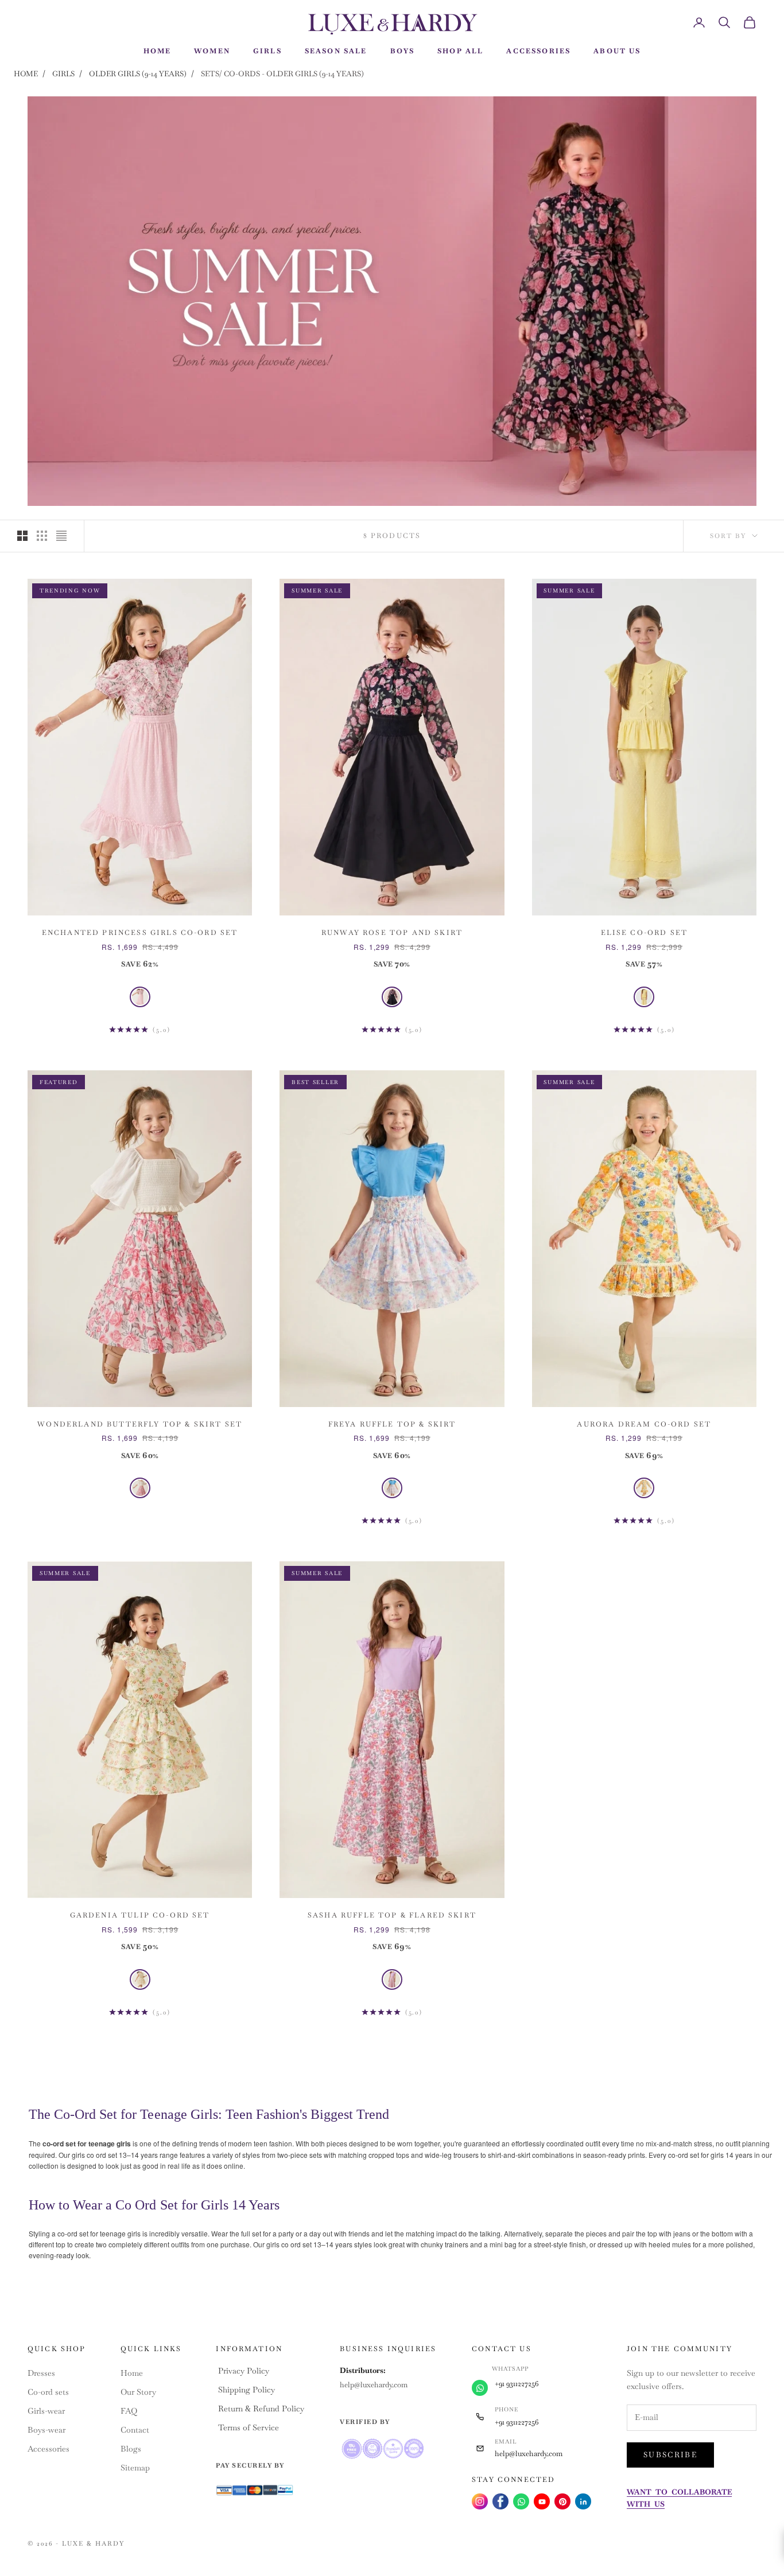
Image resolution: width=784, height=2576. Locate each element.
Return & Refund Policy (261, 2409)
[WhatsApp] (521, 2501)
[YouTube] (542, 2501)
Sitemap (135, 2468)
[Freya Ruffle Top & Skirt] (392, 1488)
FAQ (129, 2411)
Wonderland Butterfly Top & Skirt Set (140, 1424)
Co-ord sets (48, 2392)
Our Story (138, 2392)
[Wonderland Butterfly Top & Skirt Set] (140, 1488)
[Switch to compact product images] (61, 536)
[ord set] (140, 997)
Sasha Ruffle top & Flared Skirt (392, 1915)
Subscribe (670, 2455)
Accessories (48, 2449)
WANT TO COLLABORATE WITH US (679, 2498)
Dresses (41, 2373)
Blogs (131, 2449)
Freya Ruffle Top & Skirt (392, 1424)
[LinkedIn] (583, 2501)
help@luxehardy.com (374, 2385)
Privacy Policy (244, 2371)
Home (26, 74)
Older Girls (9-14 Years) (138, 74)
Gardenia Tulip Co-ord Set (140, 1915)
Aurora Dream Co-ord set (644, 1424)
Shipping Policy (247, 2390)
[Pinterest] (562, 2501)
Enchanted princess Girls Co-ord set (140, 933)
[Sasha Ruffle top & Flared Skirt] (392, 1979)
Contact (135, 2430)
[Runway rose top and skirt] (392, 997)
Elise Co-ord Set (645, 933)
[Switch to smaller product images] (42, 536)
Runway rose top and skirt (392, 933)
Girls (63, 74)
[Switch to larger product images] (22, 536)
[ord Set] (644, 997)
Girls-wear (46, 2411)
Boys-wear (46, 2430)
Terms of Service (249, 2427)
